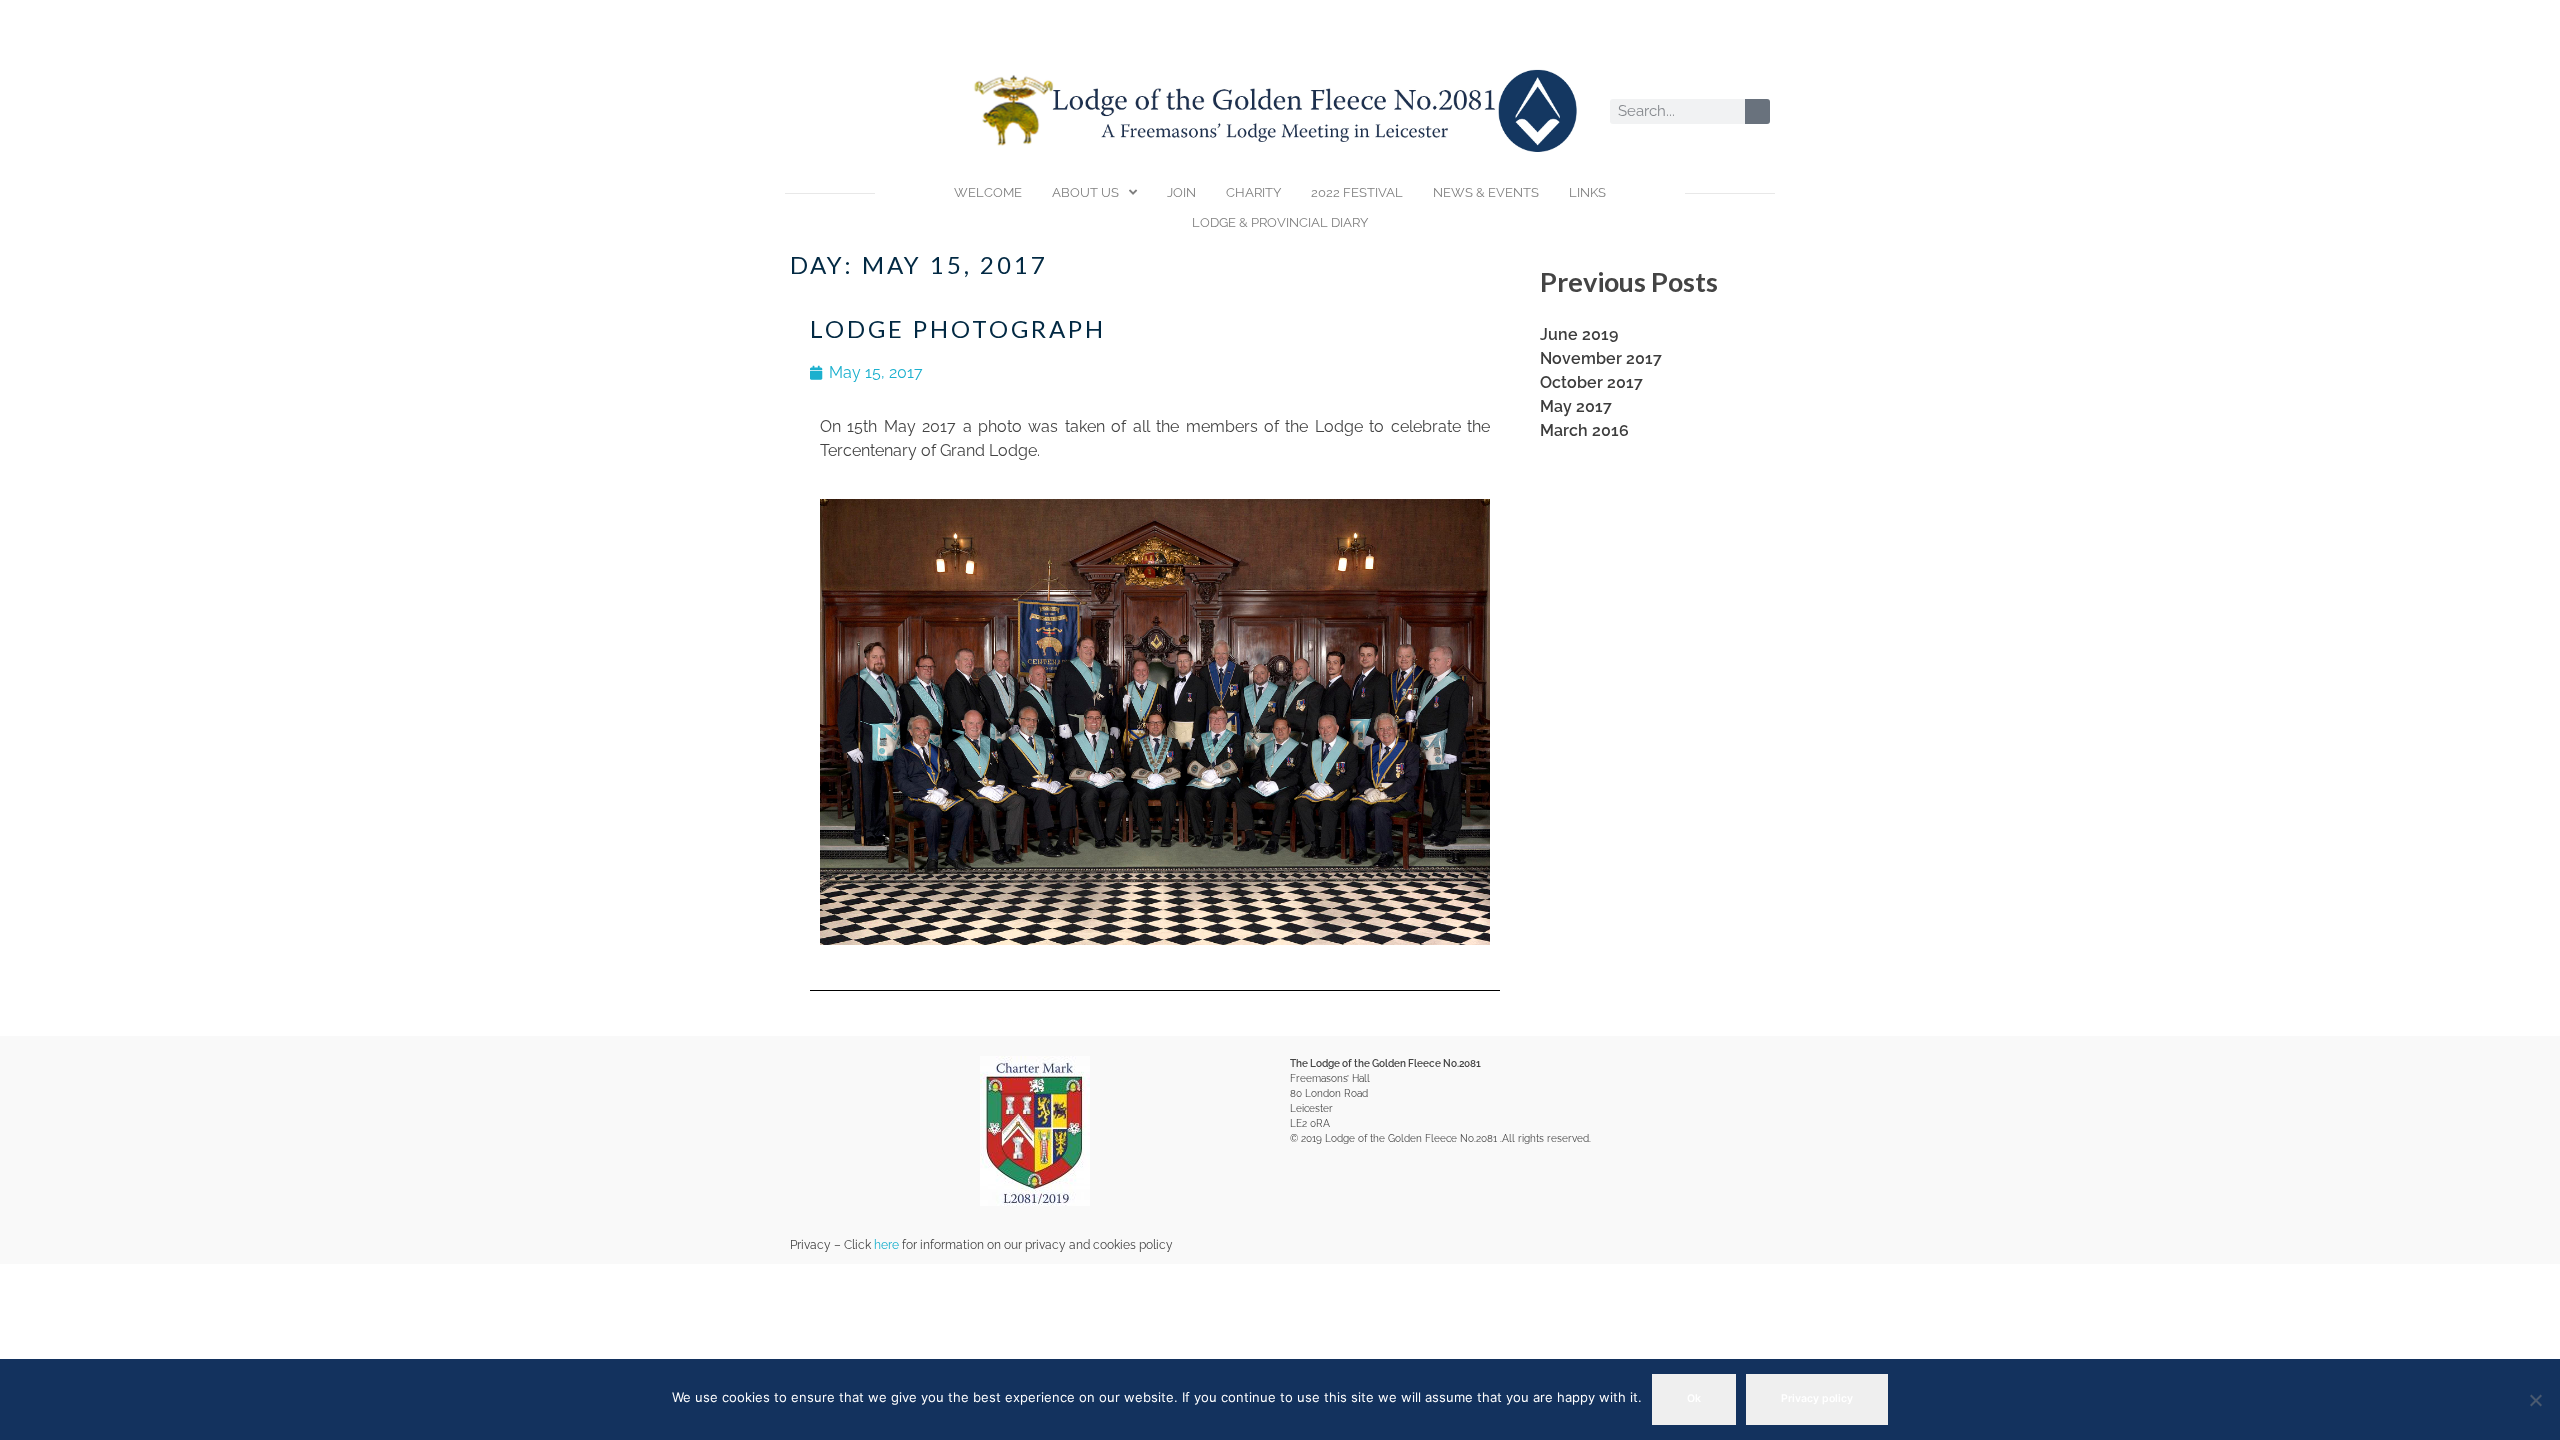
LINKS (1587, 192)
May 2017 (1576, 406)
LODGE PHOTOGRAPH (958, 328)
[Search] (1757, 111)
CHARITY (1253, 192)
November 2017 (1601, 358)
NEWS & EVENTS (1486, 192)
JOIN (1181, 192)
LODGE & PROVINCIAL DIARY (1280, 222)
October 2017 (1591, 382)
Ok (1694, 1398)
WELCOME (988, 192)
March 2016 (1584, 430)
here (886, 1245)
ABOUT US (1085, 192)
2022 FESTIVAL (1357, 192)
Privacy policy (1817, 1398)
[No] (2535, 1400)
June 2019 (1579, 334)
